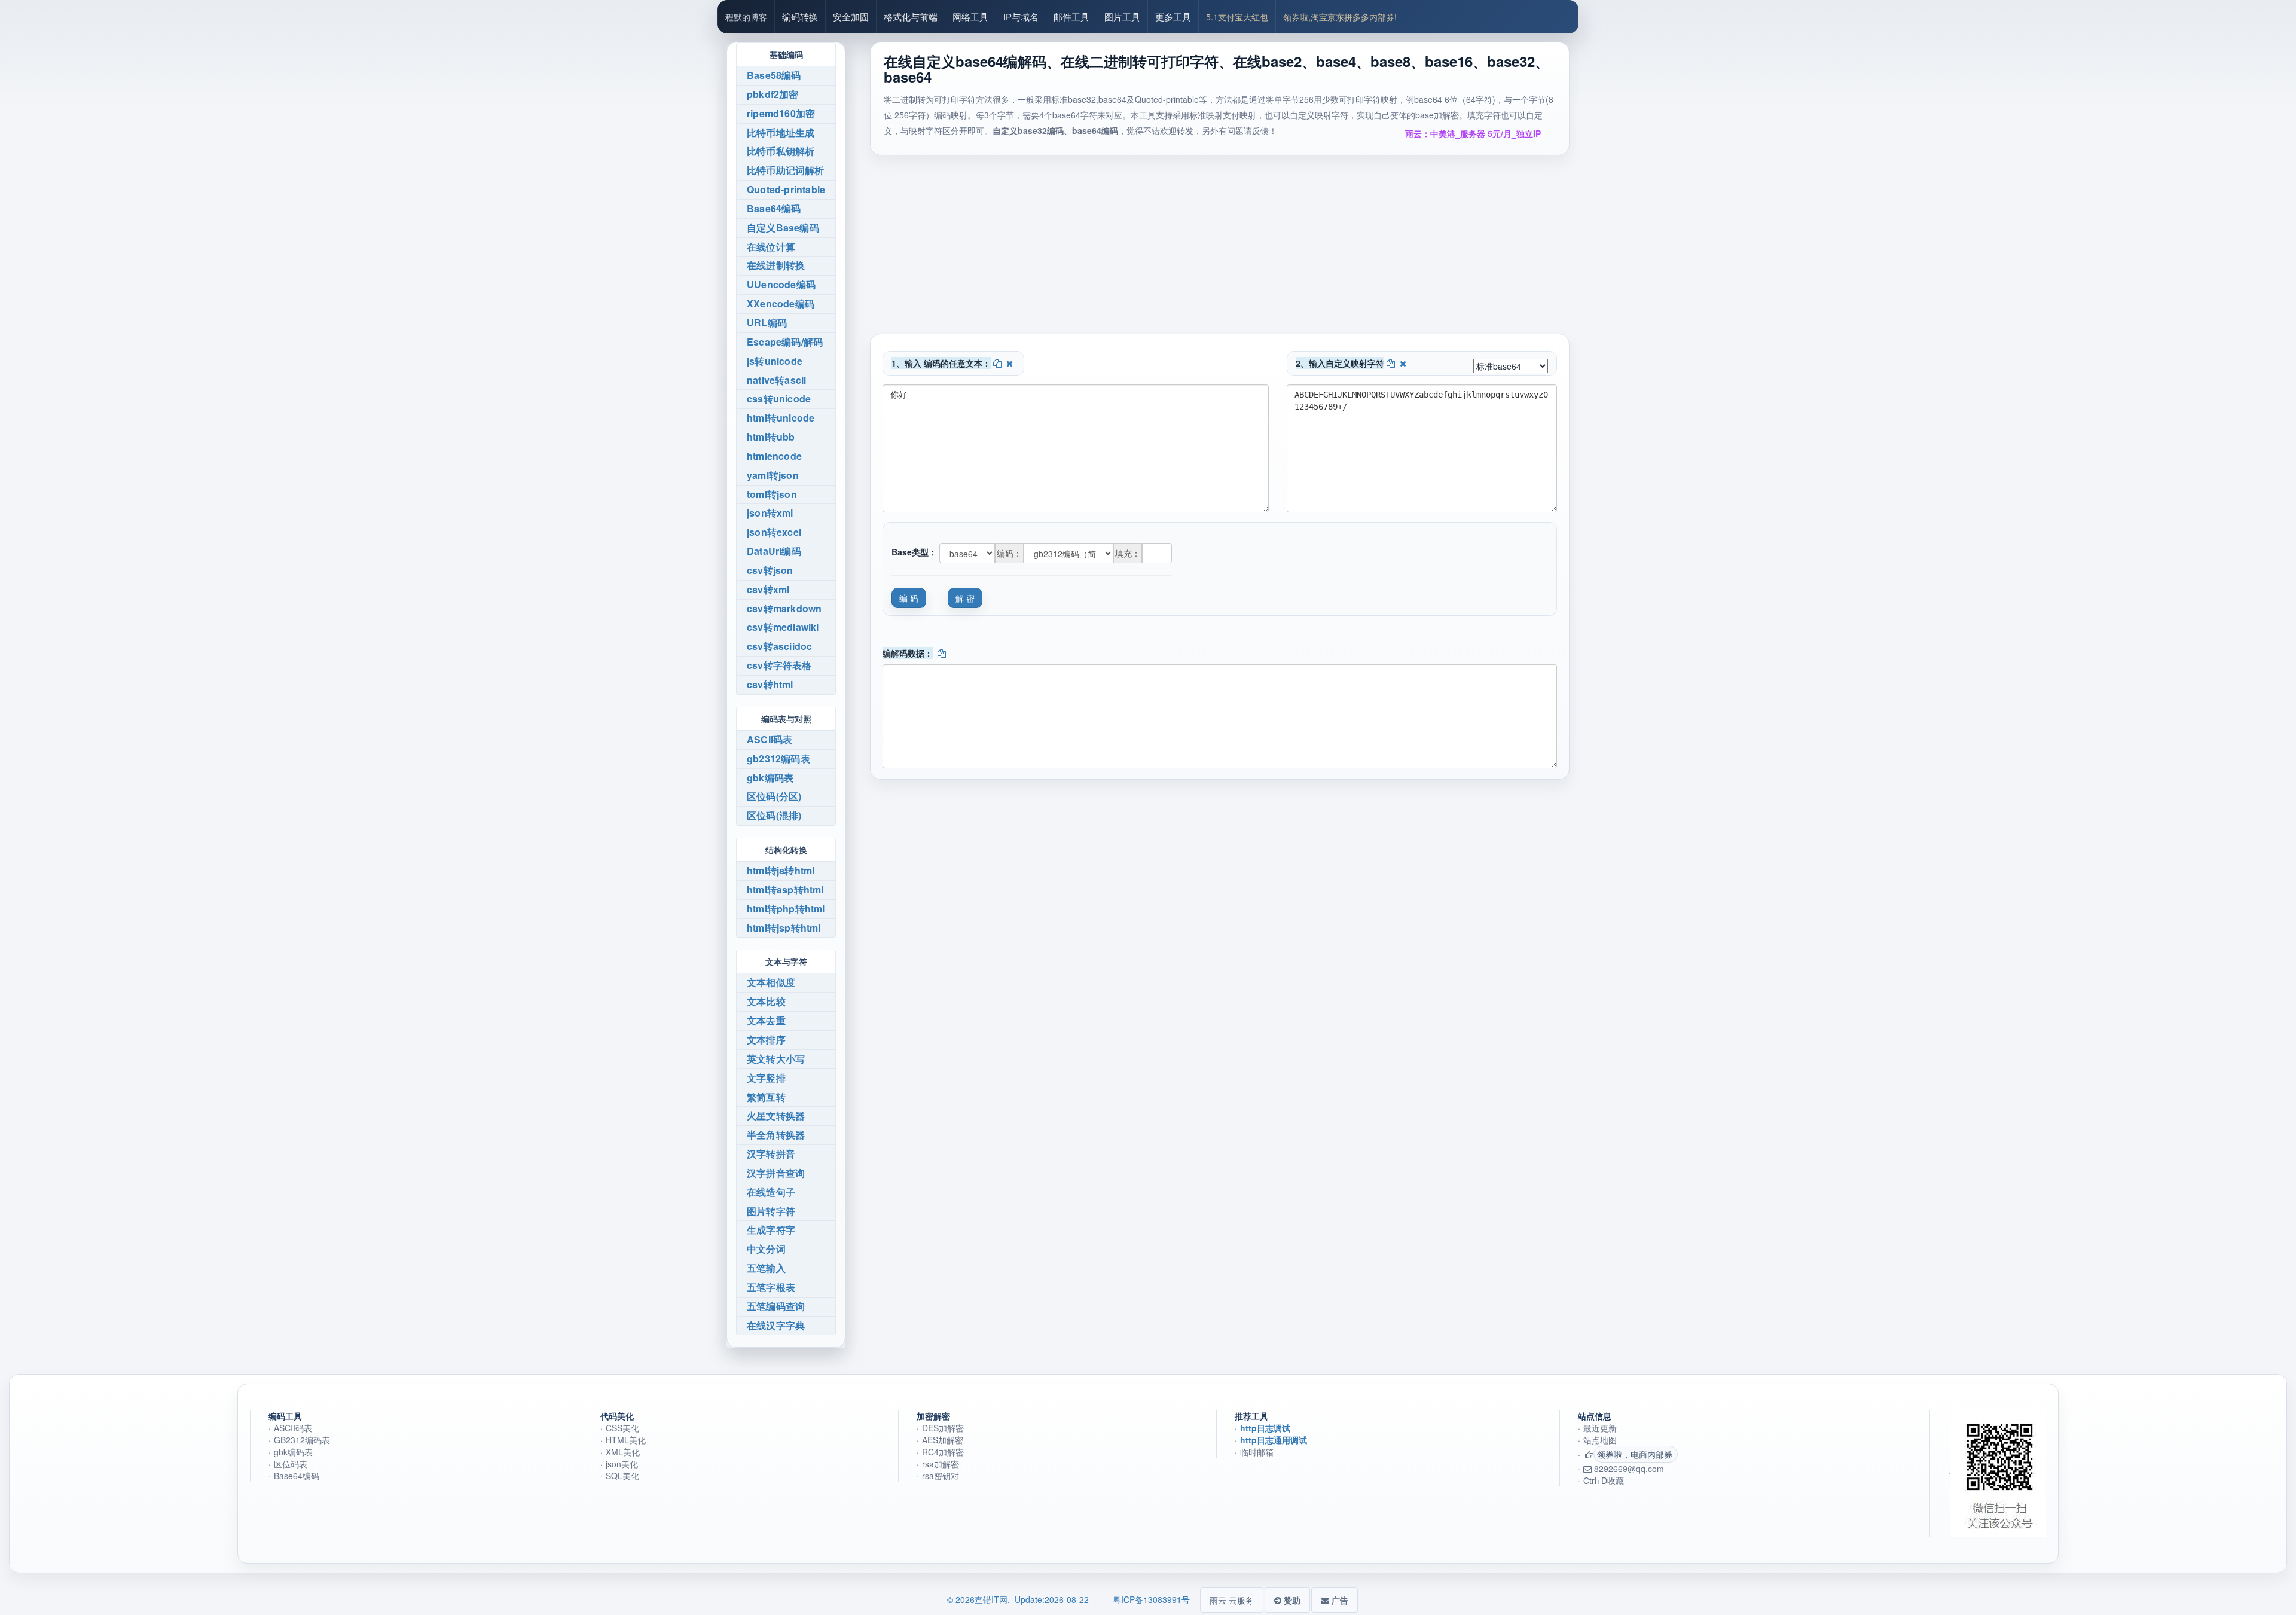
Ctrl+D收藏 (1604, 1480)
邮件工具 (1071, 16)
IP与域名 (1021, 16)
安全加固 (851, 16)
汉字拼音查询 (776, 1173)
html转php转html (786, 909)
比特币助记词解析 (786, 170)
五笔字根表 (771, 1287)
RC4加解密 (943, 1452)
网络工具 (970, 16)
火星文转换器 (776, 1115)
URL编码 (767, 323)
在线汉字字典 (776, 1325)
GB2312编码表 (302, 1440)
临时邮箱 (1257, 1452)
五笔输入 (766, 1268)
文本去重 (766, 1020)
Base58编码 (774, 75)
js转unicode (775, 361)
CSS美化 (622, 1428)
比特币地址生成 (781, 132)
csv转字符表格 (779, 665)
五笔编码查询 (776, 1306)
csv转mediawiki (783, 627)
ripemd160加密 (781, 113)
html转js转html (781, 870)
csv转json (770, 570)
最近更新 (1600, 1428)
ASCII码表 (770, 739)
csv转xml (768, 589)
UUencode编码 (781, 284)
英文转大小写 (776, 1059)
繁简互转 (766, 1097)
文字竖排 (766, 1078)
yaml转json (773, 475)
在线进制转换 (776, 265)
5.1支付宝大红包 (1237, 17)
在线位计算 (771, 247)
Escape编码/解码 (785, 342)
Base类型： (914, 552)
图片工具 (1122, 16)
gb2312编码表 (778, 758)
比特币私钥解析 (781, 151)
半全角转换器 (776, 1135)
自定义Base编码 (783, 228)
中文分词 (766, 1249)
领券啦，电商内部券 (1635, 1454)
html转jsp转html (784, 928)
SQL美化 (622, 1476)
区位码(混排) (774, 815)
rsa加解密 (941, 1464)
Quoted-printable (786, 189)
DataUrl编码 (774, 551)
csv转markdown (784, 608)
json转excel (774, 532)
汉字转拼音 (771, 1154)
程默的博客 (746, 17)
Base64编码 (774, 208)
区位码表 (291, 1464)
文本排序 (766, 1039)
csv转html (770, 684)
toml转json (772, 494)
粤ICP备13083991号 (1151, 1599)
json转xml (770, 513)
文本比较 (766, 1001)
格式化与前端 (911, 16)
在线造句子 (771, 1192)
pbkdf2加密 (773, 94)
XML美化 (623, 1452)
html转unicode (781, 418)
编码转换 (800, 16)
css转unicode (779, 399)
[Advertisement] (1220, 250)
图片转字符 (771, 1211)
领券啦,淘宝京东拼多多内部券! (1340, 17)
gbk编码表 (770, 778)
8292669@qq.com (1628, 1469)
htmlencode (774, 456)
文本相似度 (771, 982)
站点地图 (1600, 1440)
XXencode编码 (781, 303)
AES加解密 (943, 1440)
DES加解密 (943, 1428)
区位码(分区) (774, 796)
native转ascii (776, 380)
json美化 (622, 1464)
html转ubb (771, 437)
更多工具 (1173, 16)
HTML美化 (626, 1440)
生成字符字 (771, 1230)
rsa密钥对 (941, 1476)
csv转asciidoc (779, 646)
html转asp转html (785, 889)
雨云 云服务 (1232, 1600)
